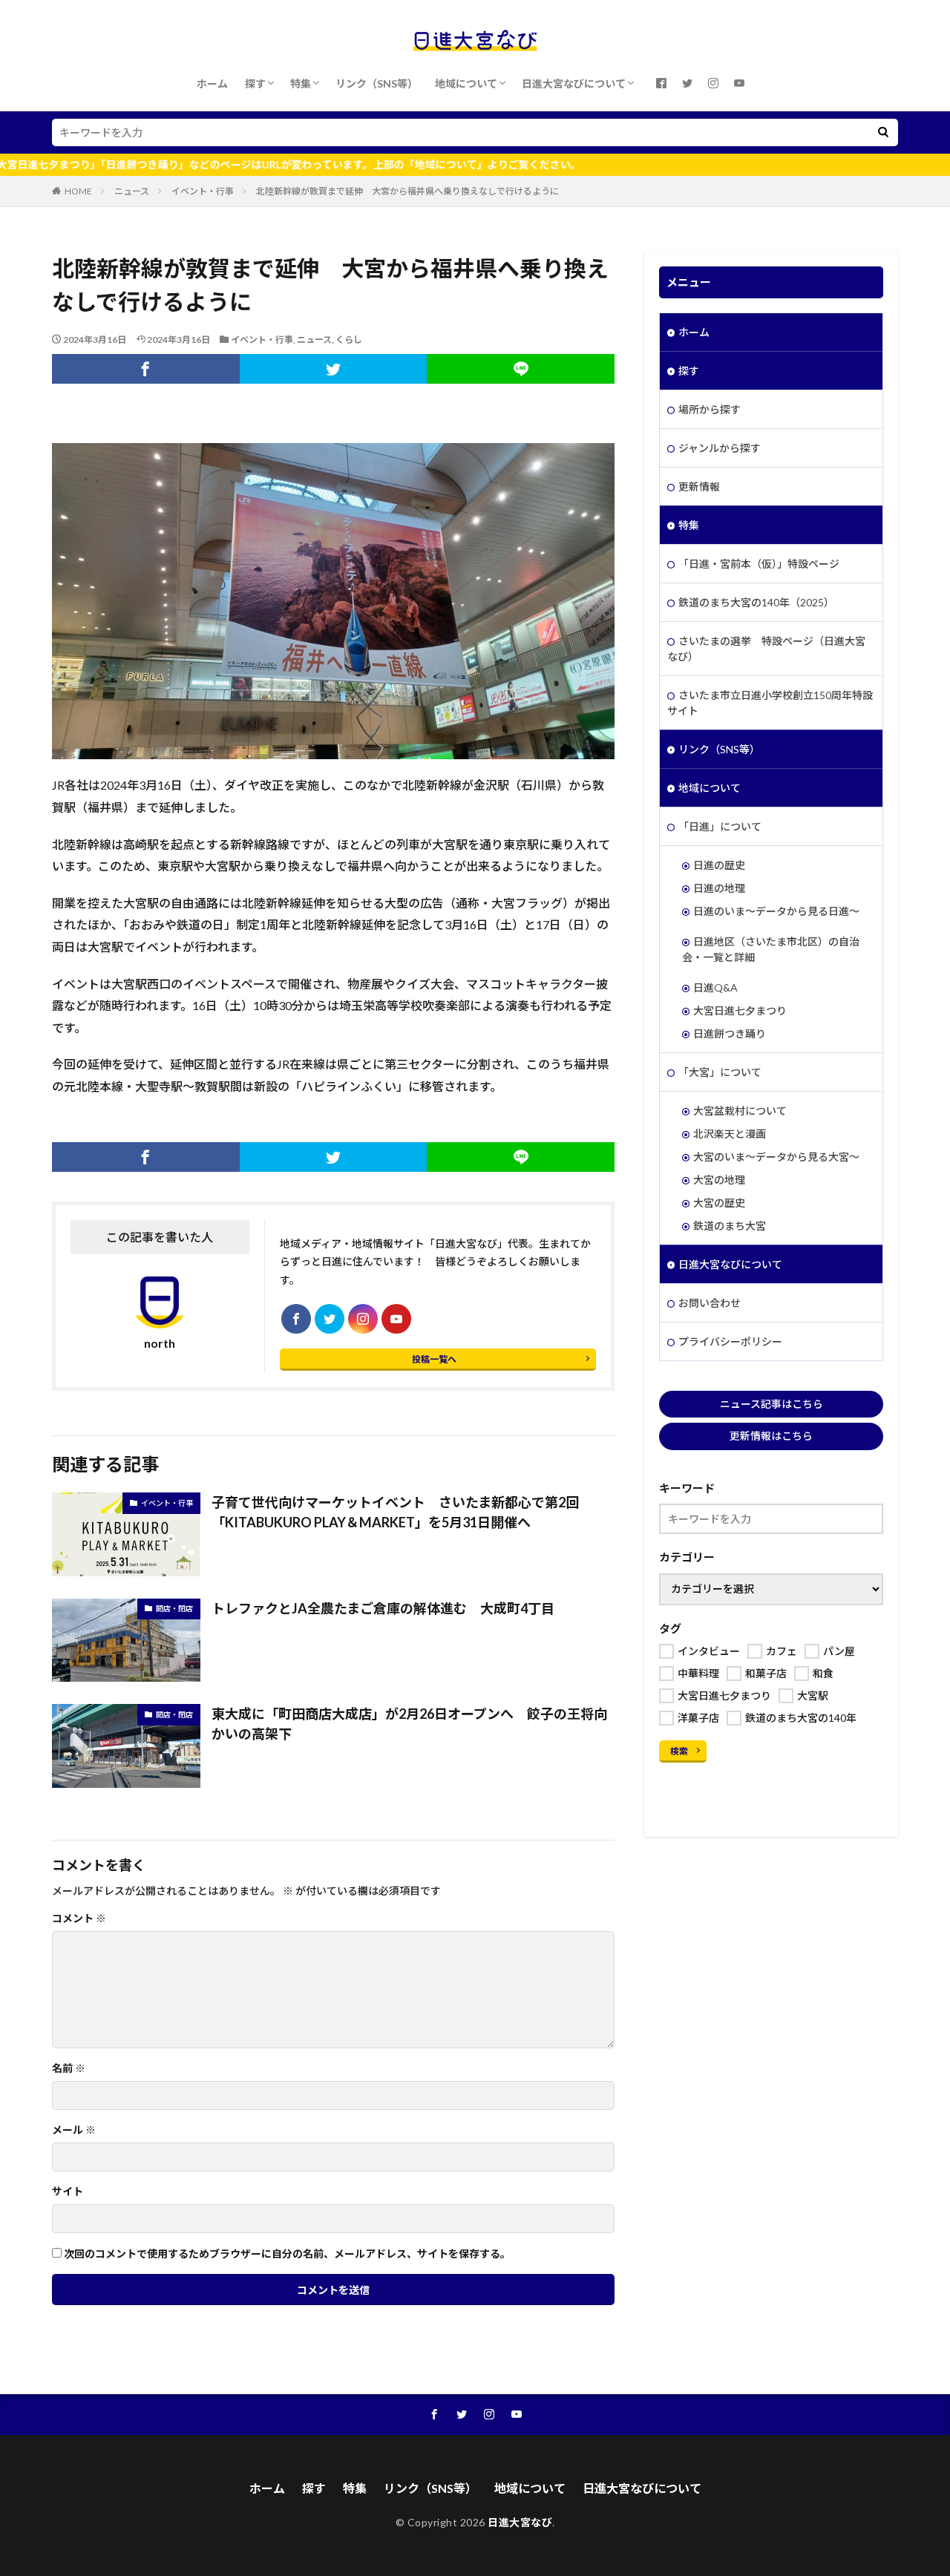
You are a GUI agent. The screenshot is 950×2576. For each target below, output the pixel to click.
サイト (68, 2192)
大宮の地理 (719, 1180)
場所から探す (710, 409)
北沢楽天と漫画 (730, 1134)
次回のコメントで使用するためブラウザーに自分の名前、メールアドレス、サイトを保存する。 (287, 2254)
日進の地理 (719, 888)
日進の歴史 (719, 865)
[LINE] (521, 369)
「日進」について (720, 826)
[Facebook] (146, 369)
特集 (301, 83)
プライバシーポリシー (730, 1341)
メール (74, 2130)
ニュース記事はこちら (772, 1404)
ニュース (132, 191)
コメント (79, 1918)
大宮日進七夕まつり (740, 1010)
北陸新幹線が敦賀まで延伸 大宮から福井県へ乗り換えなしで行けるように (407, 191)
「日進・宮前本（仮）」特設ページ (759, 564)
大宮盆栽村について (740, 1111)
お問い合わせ (710, 1303)
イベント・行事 (203, 191)
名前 (69, 2068)
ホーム (212, 83)
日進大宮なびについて (574, 83)
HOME (78, 191)
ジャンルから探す (720, 448)
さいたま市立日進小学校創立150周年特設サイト (770, 703)
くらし (349, 340)
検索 (679, 1751)
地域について (466, 83)
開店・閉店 (174, 1608)
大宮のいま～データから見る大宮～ (776, 1157)
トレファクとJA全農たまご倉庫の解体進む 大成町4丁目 (383, 1608)
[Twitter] (334, 369)
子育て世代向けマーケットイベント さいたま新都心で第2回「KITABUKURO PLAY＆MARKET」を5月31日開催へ (395, 1512)
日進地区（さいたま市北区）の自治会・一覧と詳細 (771, 949)
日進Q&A (715, 987)
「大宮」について (720, 1072)
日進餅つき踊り (730, 1033)
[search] (883, 132)
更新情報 (699, 486)
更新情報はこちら (771, 1436)
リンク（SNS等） (377, 83)
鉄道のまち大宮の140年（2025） (756, 602)
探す (255, 83)
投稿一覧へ (434, 1359)
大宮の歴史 (719, 1203)
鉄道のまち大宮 (730, 1226)
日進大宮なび (520, 2522)
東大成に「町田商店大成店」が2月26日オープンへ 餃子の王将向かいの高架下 (409, 1724)
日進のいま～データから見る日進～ (776, 911)
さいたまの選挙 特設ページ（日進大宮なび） (766, 649)
